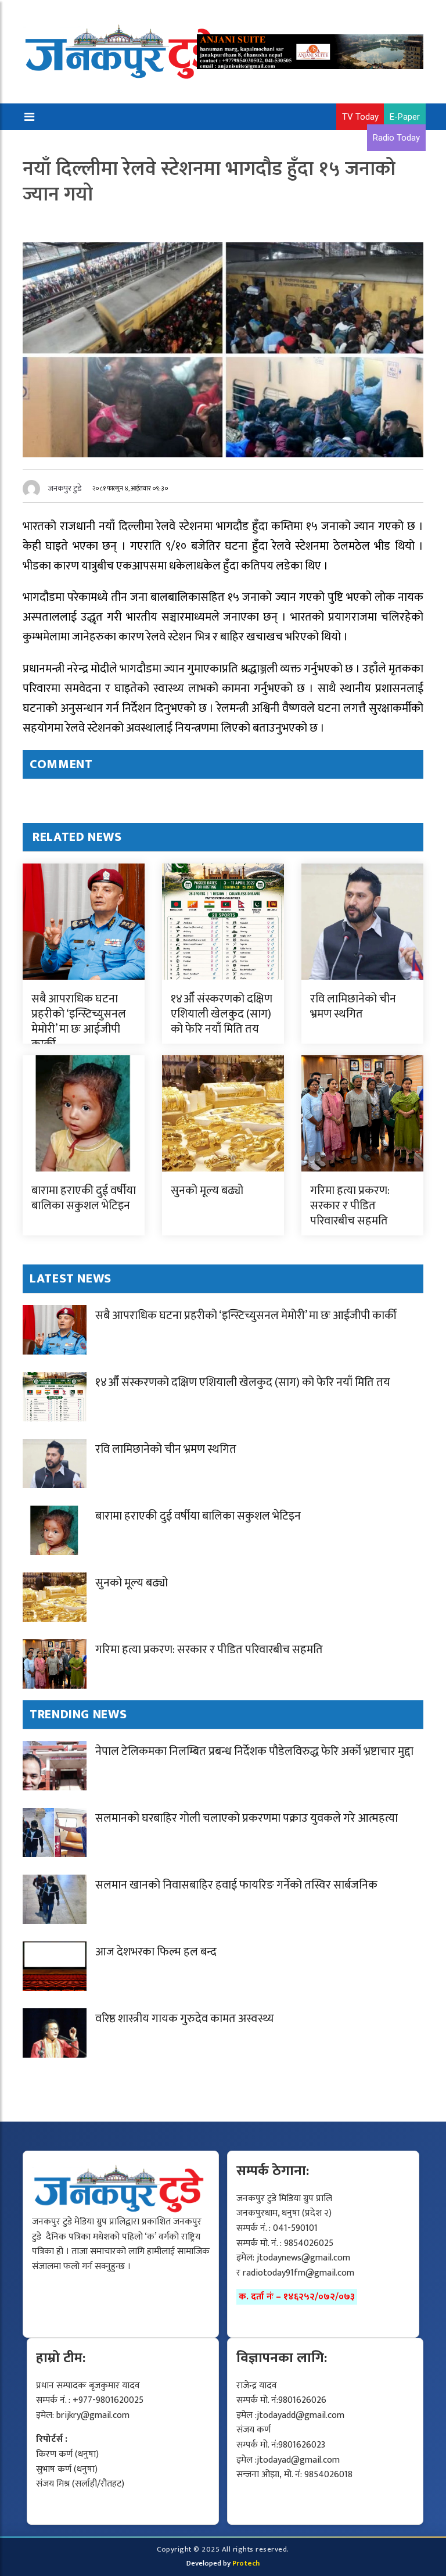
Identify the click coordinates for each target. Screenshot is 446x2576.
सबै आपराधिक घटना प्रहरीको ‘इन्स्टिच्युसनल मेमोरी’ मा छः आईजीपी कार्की (79, 1022)
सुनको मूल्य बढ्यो (207, 1191)
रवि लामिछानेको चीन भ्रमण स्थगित (353, 1006)
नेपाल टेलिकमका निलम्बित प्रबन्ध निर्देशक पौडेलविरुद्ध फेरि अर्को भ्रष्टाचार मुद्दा (254, 1751)
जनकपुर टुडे (65, 488)
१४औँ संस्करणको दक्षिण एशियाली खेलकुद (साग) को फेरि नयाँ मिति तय (222, 1014)
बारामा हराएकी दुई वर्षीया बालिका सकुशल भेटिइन (84, 1198)
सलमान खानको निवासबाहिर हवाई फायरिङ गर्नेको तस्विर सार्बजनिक (236, 1885)
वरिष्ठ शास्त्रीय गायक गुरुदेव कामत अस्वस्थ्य (185, 2019)
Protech (246, 2563)
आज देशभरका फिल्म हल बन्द (156, 1952)
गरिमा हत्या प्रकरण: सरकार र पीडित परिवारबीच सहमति (350, 1206)
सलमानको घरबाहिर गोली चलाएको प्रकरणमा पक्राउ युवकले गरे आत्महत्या (247, 1818)
